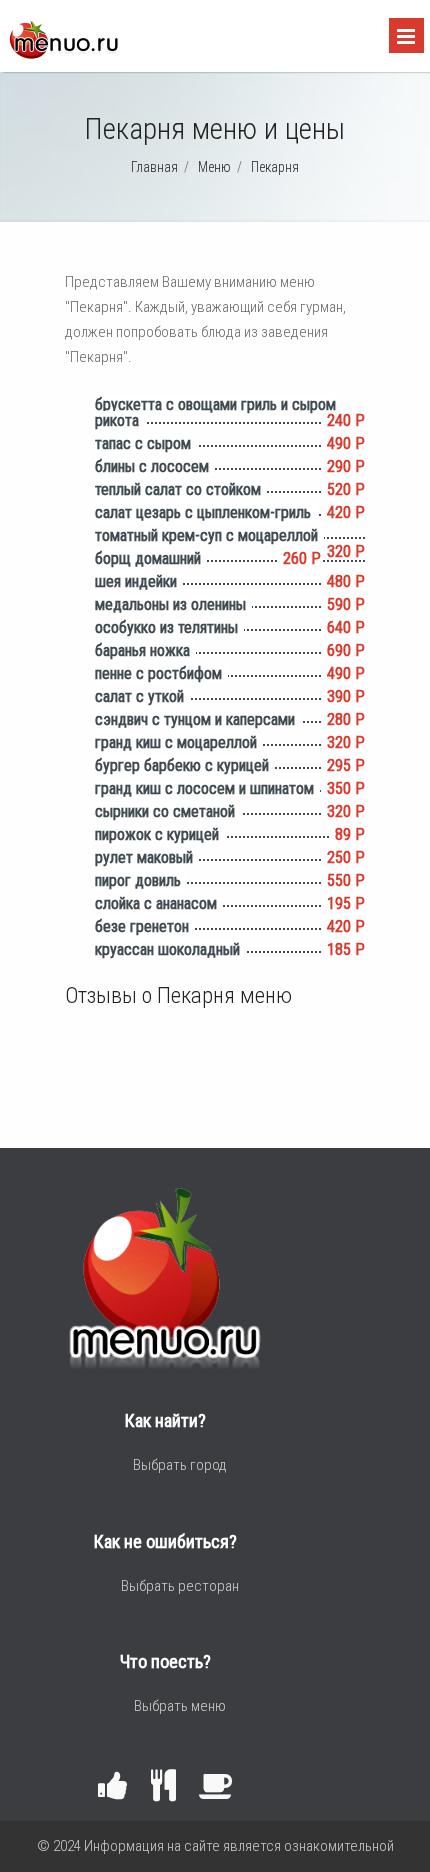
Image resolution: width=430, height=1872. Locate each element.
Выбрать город (180, 1465)
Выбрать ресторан (180, 1586)
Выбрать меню (180, 1706)
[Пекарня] (63, 54)
